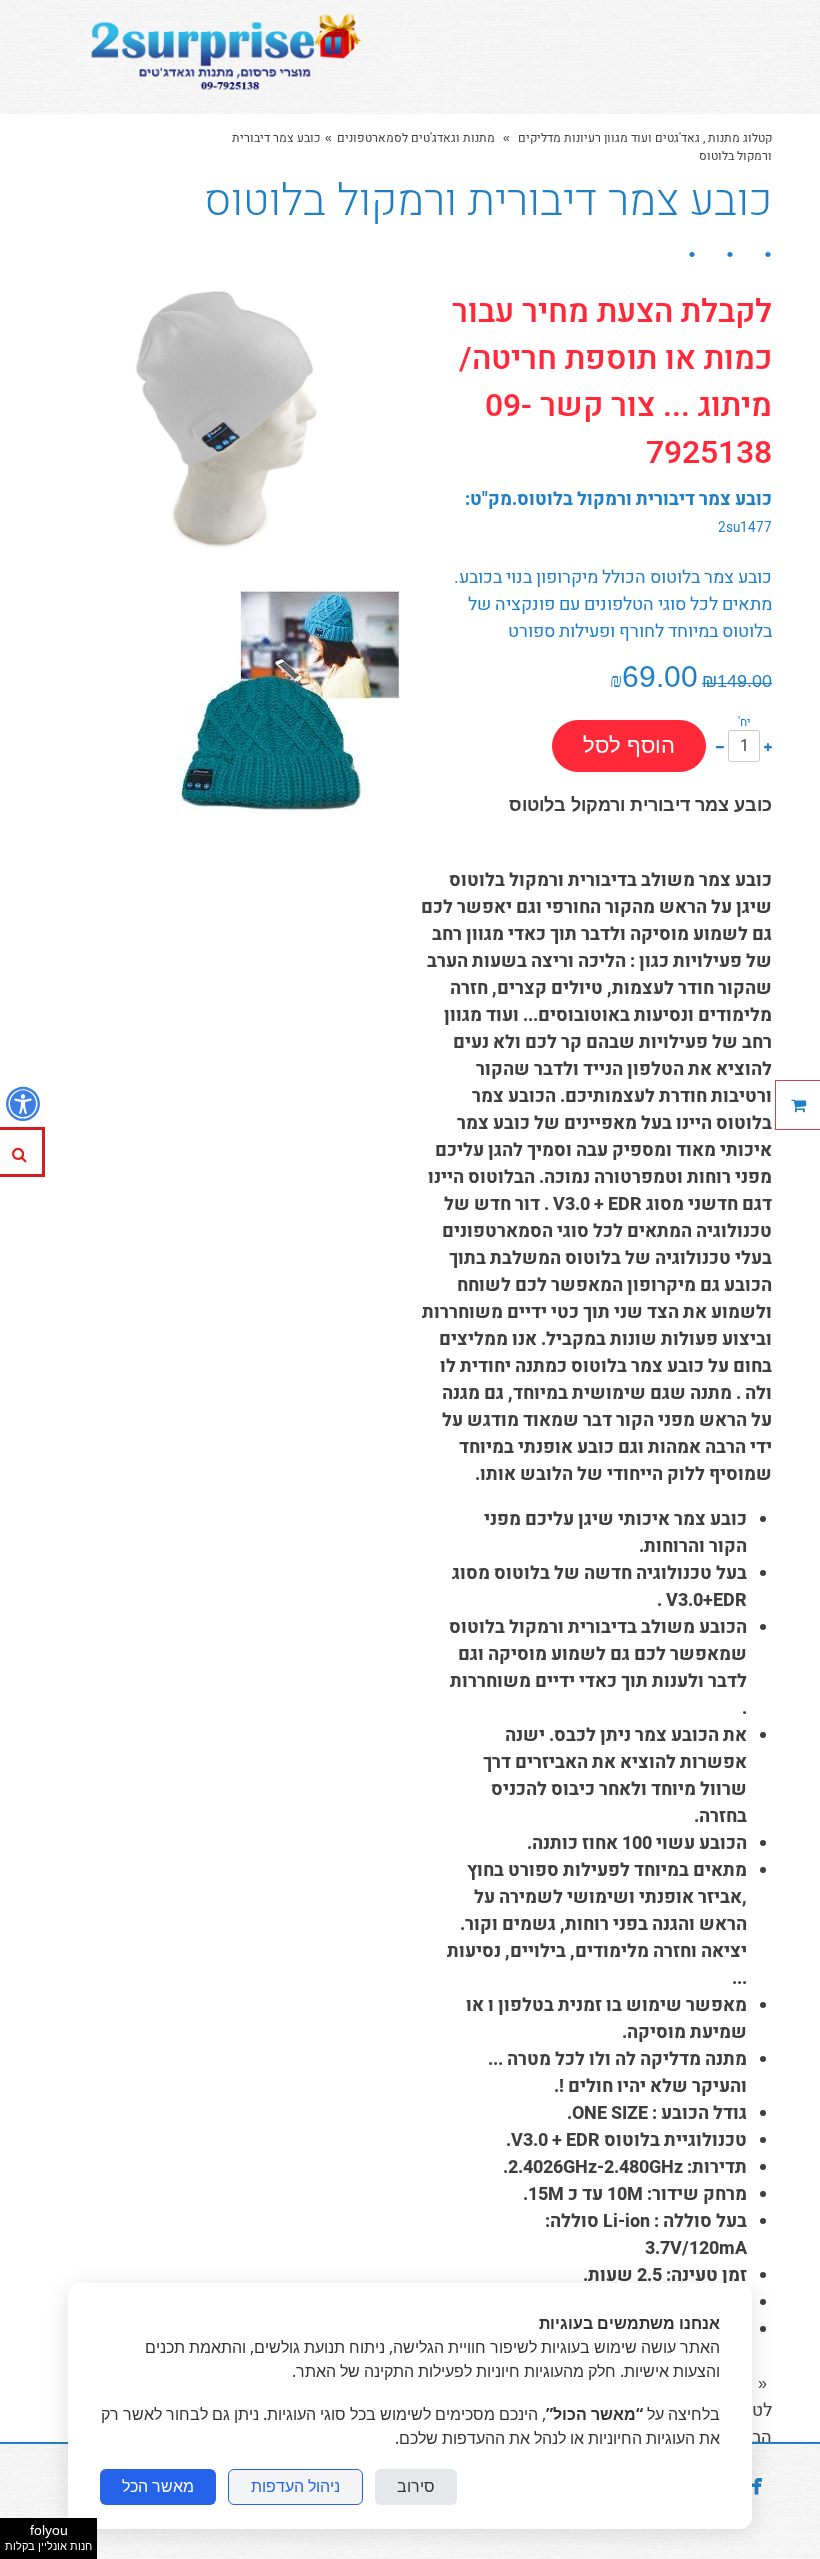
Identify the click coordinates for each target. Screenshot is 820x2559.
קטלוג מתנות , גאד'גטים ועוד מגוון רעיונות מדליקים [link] (643, 138)
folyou (48, 2537)
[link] (220, 57)
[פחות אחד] (720, 745)
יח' (744, 722)
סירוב (416, 2486)
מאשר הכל (158, 2486)
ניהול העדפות (295, 2486)
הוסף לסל (629, 745)
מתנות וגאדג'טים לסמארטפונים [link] (416, 138)
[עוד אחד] (768, 745)
